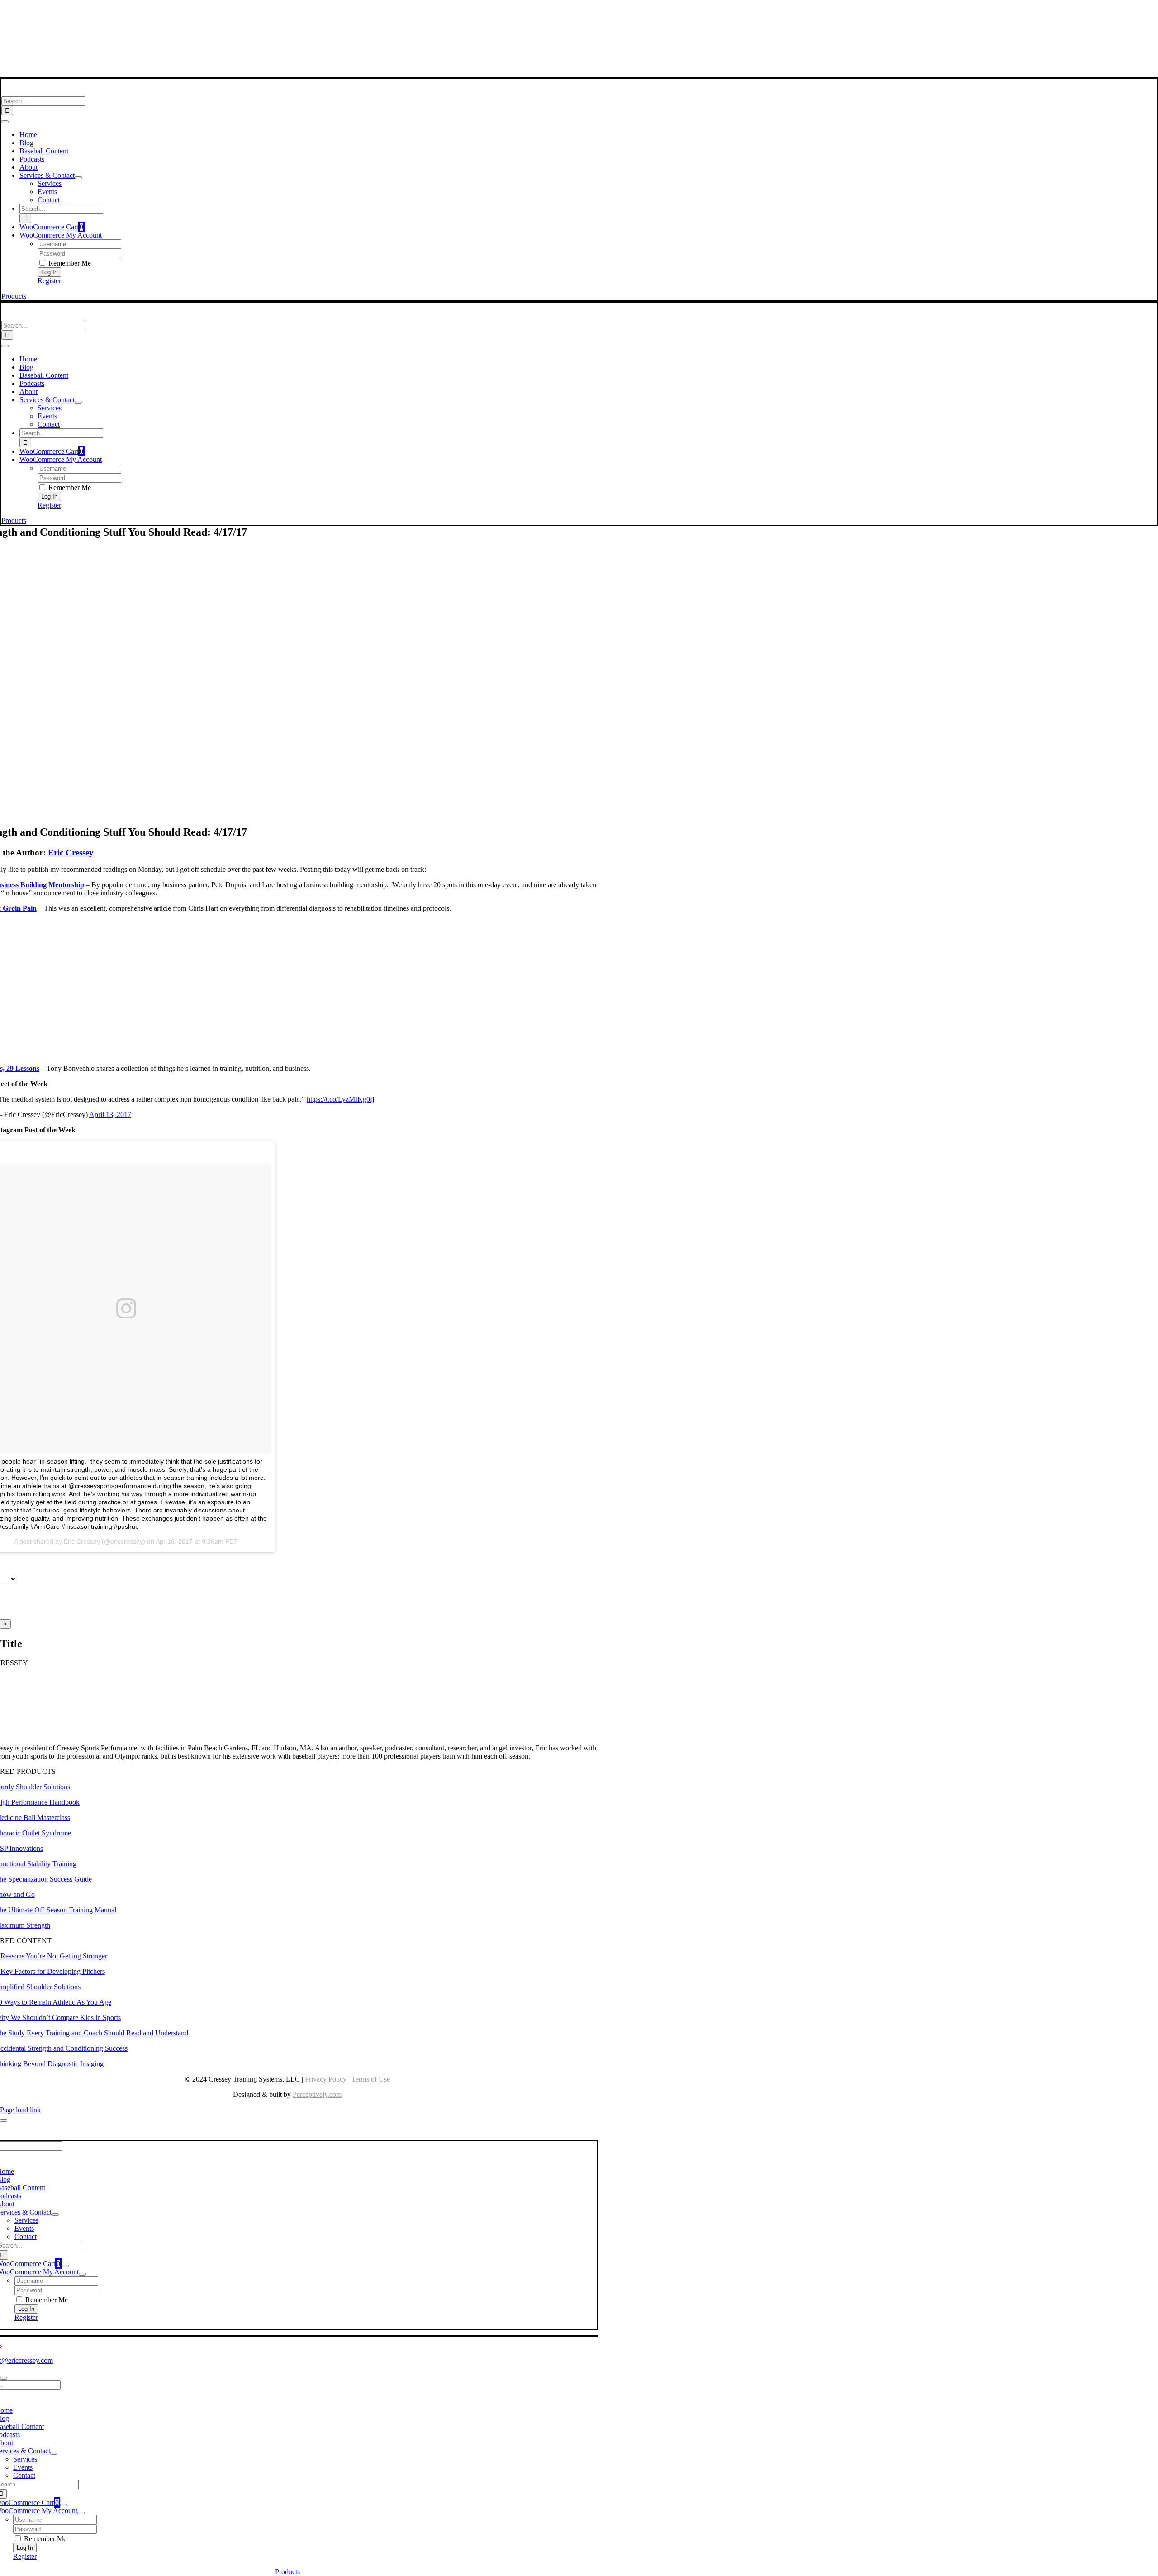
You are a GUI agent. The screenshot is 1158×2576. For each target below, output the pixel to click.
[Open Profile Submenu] (82, 2274)
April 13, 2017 (110, 1115)
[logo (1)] (60, 92)
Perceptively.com (317, 2094)
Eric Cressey (71, 853)
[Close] (4, 2120)
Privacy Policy (326, 2079)
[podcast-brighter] (287, 73)
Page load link (20, 2110)
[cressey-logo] (287, 11)
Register (49, 281)
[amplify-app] (287, 50)
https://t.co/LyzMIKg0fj (340, 1099)
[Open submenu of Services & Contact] (78, 178)
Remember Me (69, 263)
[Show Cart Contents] (65, 2266)
